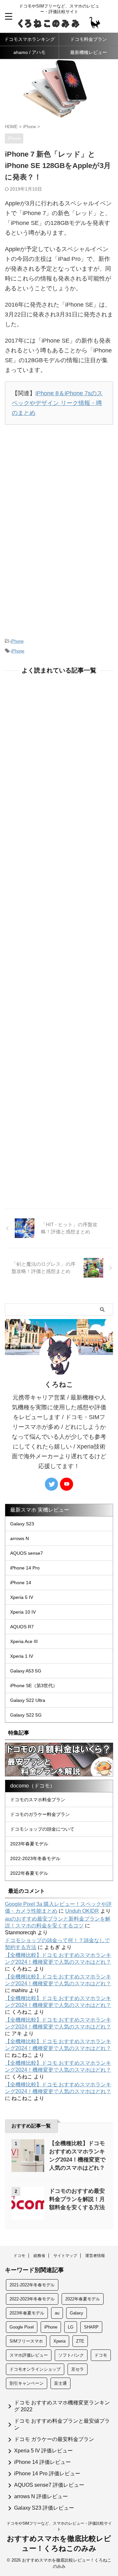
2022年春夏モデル (29, 1873)
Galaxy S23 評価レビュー (44, 2508)
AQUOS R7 (22, 1627)
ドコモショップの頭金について (42, 1829)
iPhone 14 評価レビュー (42, 2462)
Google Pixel (22, 2327)
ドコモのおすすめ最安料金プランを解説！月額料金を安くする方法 (77, 2199)
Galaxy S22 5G (26, 1715)
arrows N (20, 1538)
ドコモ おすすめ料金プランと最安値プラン (62, 2424)
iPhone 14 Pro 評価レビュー (47, 2474)
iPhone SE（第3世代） (34, 1686)
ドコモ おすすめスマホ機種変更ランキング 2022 (62, 2406)
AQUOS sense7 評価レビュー (49, 2485)
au (57, 2313)
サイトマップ (65, 2256)
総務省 (39, 2256)
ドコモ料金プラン (88, 39)
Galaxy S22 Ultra (28, 1700)
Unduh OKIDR (82, 1911)
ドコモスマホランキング (29, 39)
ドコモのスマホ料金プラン (38, 1800)
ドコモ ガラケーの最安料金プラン (54, 2439)
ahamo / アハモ (29, 52)
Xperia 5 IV (22, 1597)
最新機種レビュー (88, 52)
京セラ (78, 2369)
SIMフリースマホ (26, 2341)
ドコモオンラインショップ (35, 2369)
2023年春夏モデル (29, 1844)
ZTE (80, 2341)
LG (71, 2327)
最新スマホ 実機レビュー (40, 1510)
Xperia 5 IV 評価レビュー (43, 2451)
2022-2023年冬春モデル (35, 1858)
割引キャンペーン (27, 2383)
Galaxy (77, 2313)
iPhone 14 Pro (25, 1568)
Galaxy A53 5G (26, 1671)
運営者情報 (95, 2256)
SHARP (91, 2327)
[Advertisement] (59, 483)
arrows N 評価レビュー (41, 2496)
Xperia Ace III (24, 1641)
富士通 (60, 2383)
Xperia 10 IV (23, 1612)
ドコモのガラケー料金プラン (40, 1814)
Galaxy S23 (22, 1524)
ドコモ (19, 2256)
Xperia (59, 2341)
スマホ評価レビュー (29, 2355)
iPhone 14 (21, 1583)
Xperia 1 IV (22, 1656)
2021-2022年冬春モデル (32, 2285)
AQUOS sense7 (27, 1553)
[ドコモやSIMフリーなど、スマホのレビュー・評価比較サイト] (59, 24)
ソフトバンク (71, 2355)
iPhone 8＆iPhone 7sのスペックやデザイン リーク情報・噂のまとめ (57, 403)
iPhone (17, 641)
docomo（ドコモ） (33, 1786)
